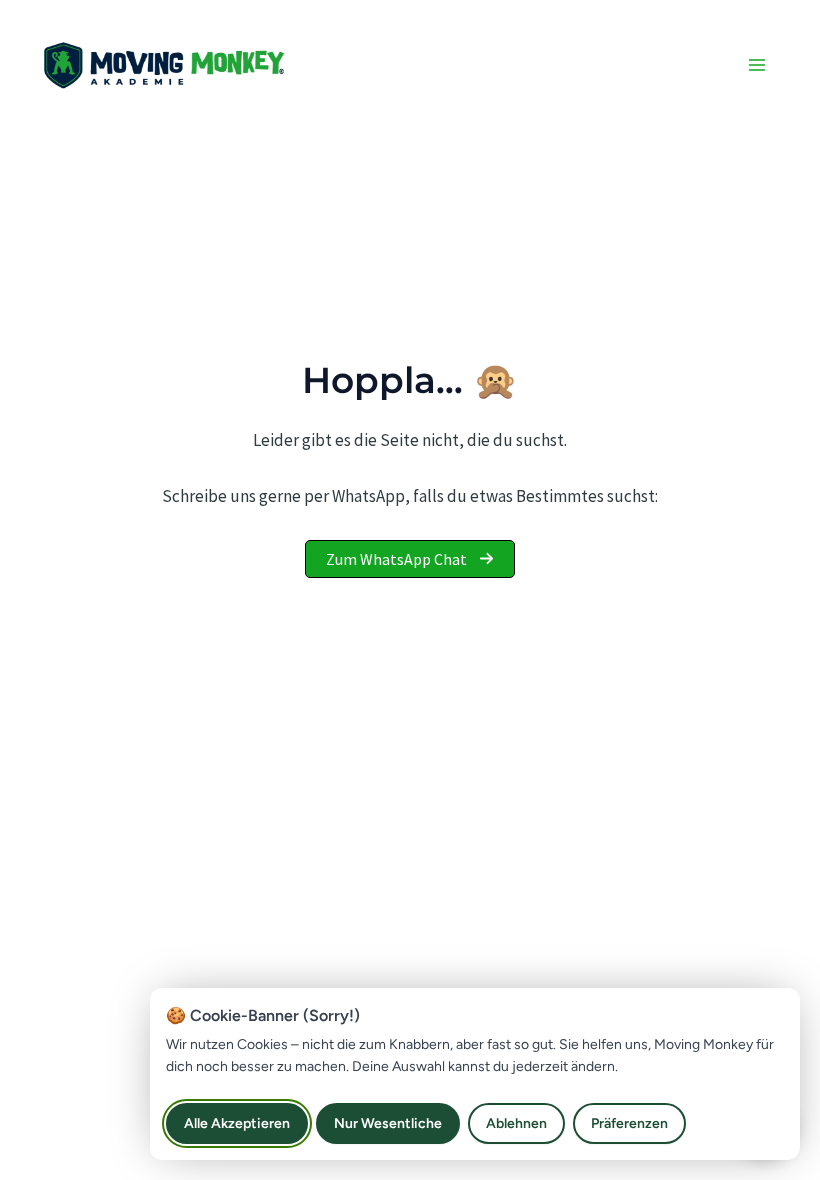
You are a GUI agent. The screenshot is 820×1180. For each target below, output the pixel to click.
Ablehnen (516, 1123)
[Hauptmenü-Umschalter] (758, 65)
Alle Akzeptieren (237, 1123)
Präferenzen (629, 1123)
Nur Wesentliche (388, 1123)
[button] (410, 559)
